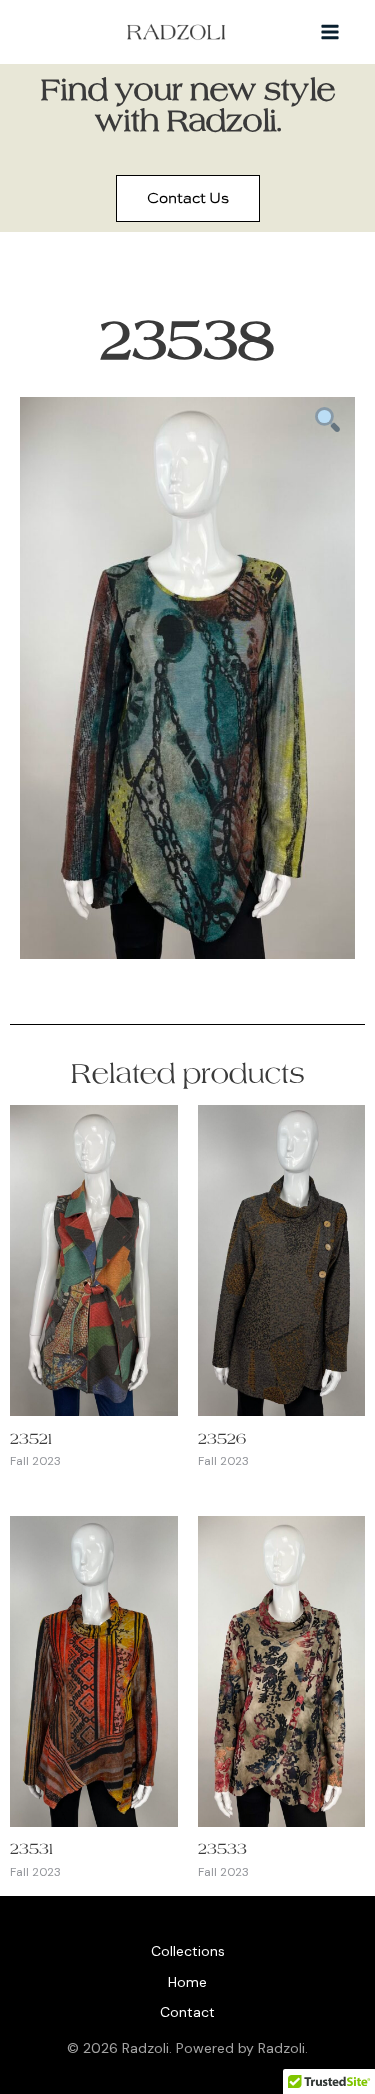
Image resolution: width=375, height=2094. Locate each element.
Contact (187, 2012)
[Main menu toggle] (330, 32)
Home (187, 1982)
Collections (188, 1951)
